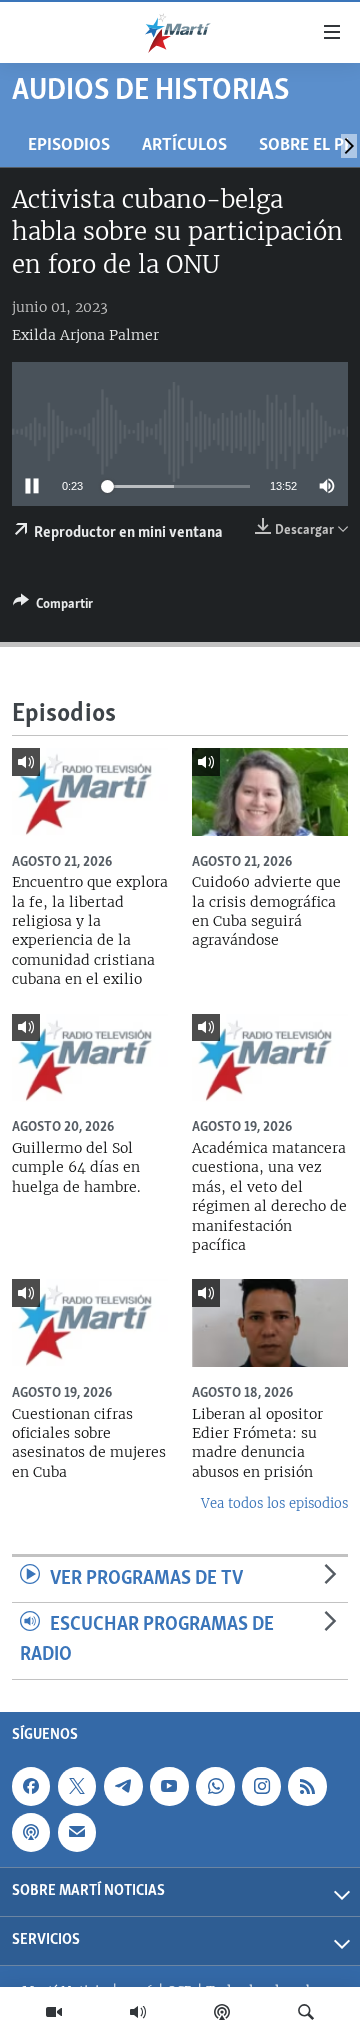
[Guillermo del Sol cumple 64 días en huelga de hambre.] (90, 1058)
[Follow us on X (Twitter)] (77, 1786)
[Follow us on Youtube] (169, 1786)
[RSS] (307, 1786)
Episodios (69, 145)
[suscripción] (77, 1832)
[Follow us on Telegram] (123, 1786)
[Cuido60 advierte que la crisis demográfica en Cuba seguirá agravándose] (270, 792)
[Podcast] (222, 2012)
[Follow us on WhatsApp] (215, 1786)
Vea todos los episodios (274, 1503)
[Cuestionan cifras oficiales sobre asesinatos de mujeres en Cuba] (90, 1323)
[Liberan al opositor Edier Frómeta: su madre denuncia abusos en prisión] (270, 1323)
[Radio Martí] (138, 2012)
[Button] (53, 607)
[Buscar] (306, 2012)
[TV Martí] (54, 2012)
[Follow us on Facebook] (31, 1786)
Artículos (184, 145)
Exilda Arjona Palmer (85, 335)
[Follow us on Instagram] (261, 1786)
